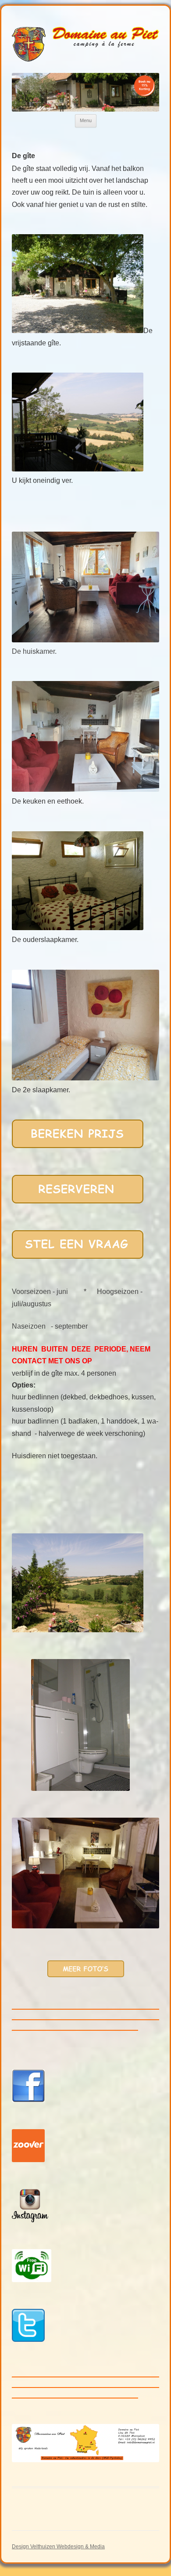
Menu (86, 120)
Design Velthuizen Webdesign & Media (58, 2547)
